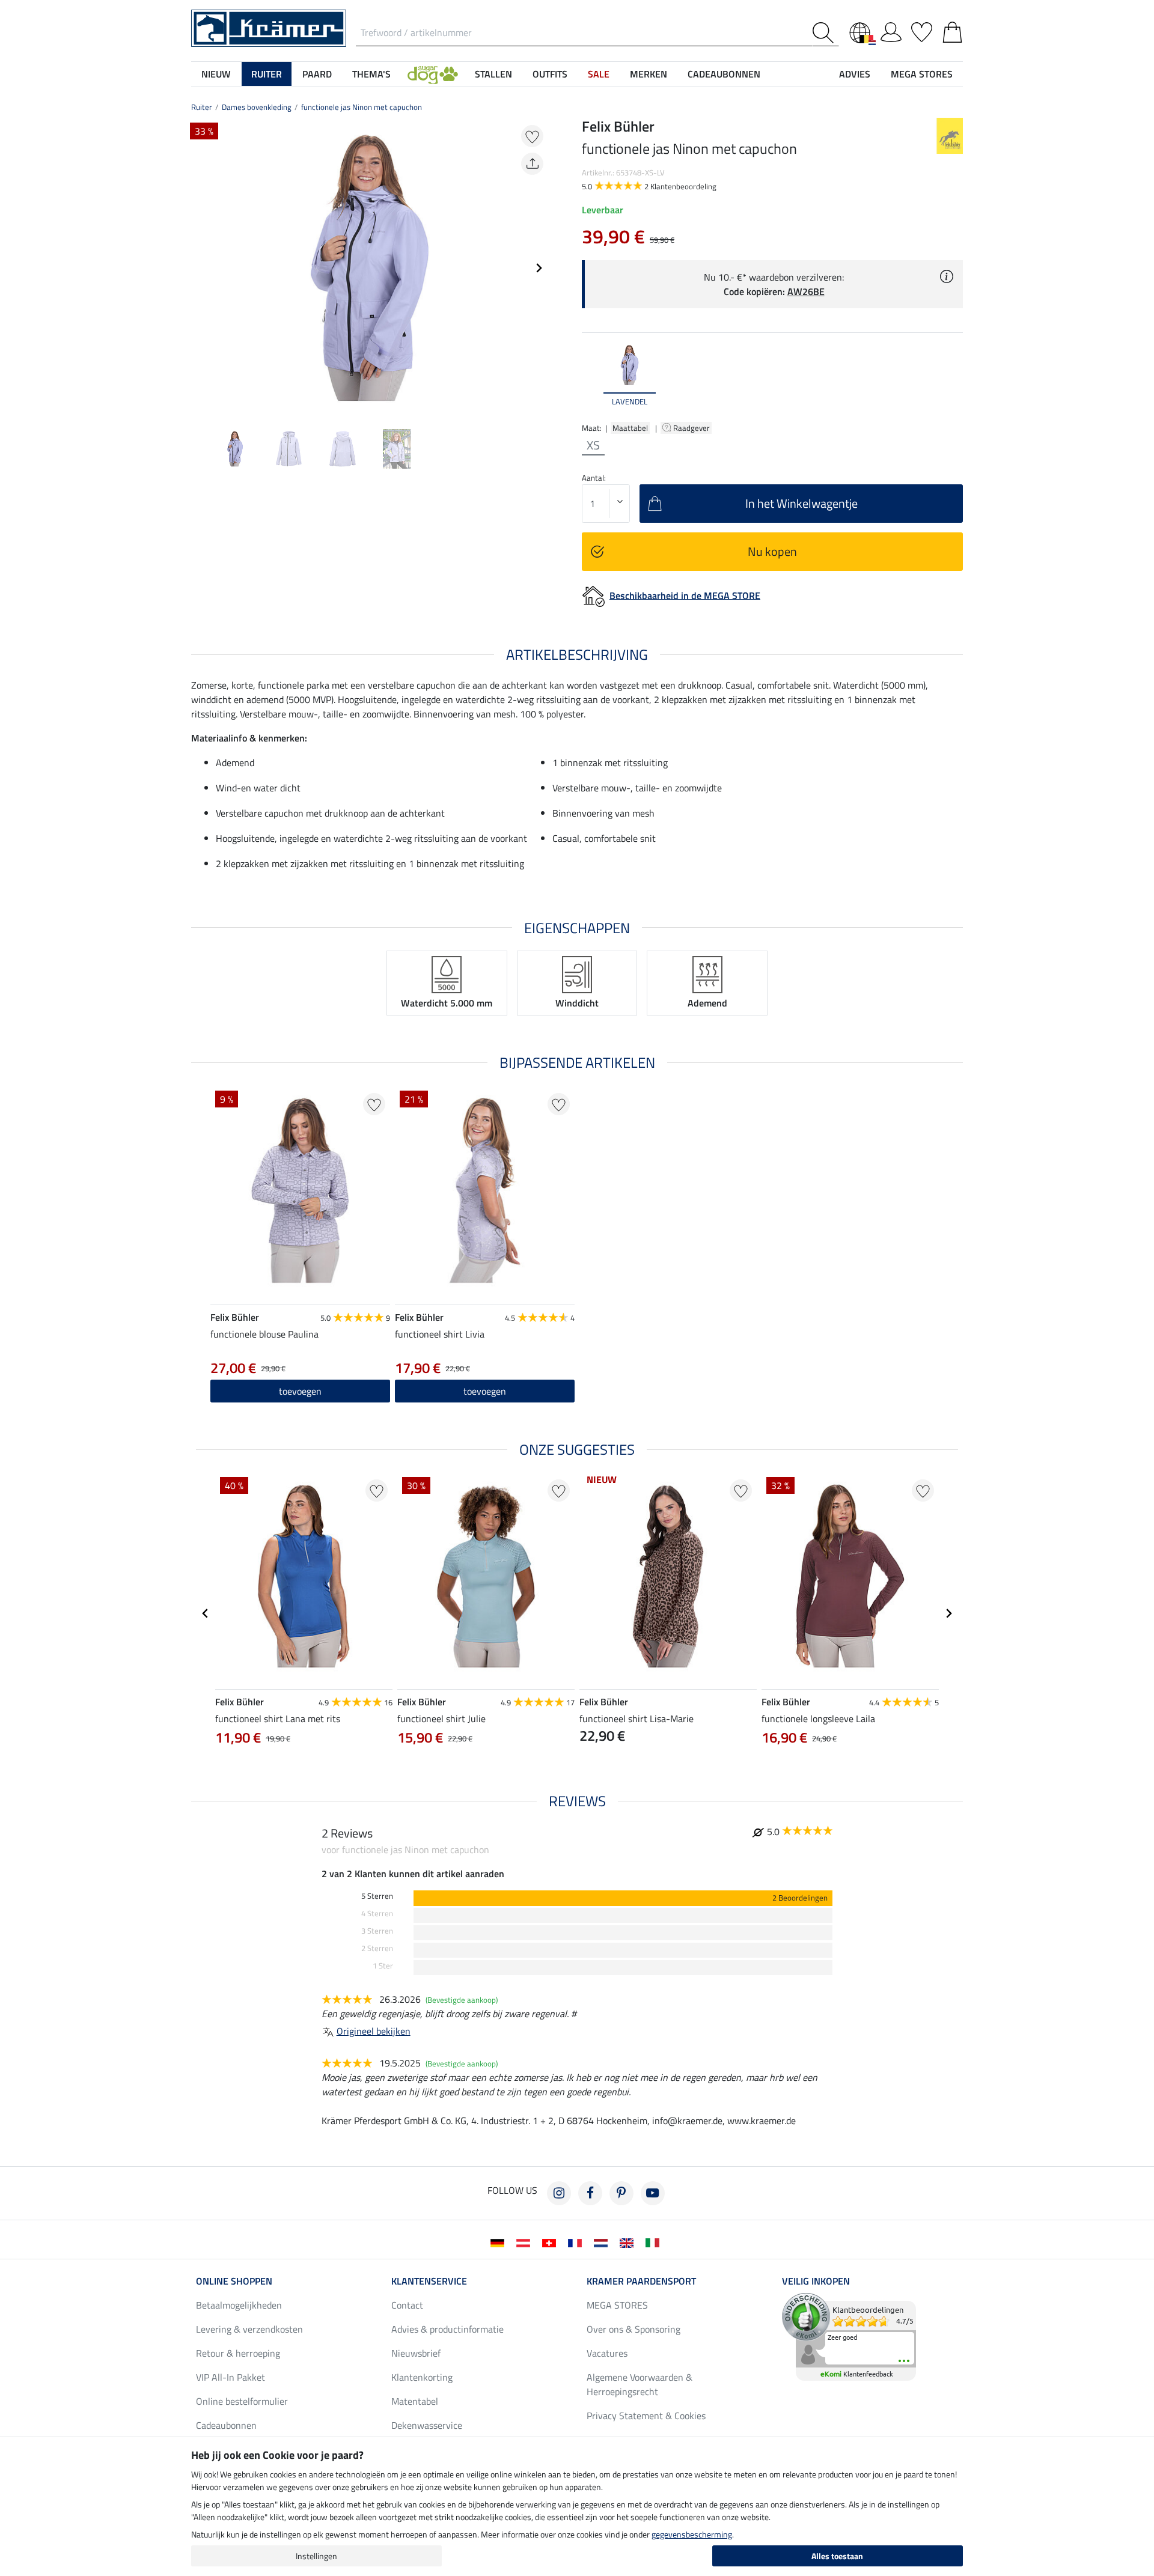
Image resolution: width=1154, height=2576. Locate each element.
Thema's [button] (371, 74)
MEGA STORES (922, 74)
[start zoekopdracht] (826, 33)
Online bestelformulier (242, 2401)
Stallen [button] (493, 74)
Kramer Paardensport (641, 2281)
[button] (433, 74)
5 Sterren (377, 1896)
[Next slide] (539, 268)
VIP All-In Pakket (230, 2377)
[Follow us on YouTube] (653, 2193)
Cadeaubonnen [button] (724, 74)
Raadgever (692, 428)
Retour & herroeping (238, 2353)
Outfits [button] (550, 74)
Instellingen (316, 2556)
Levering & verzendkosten (249, 2329)
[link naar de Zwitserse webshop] (551, 2242)
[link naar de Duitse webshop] (500, 2242)
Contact (407, 2305)
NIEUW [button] (216, 74)
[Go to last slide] (206, 1613)
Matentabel (415, 2401)
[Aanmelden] (891, 30)
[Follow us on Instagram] (559, 2193)
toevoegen (300, 1391)
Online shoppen (234, 2281)
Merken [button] (649, 74)
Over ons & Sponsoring (633, 2329)
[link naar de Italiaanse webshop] (655, 2242)
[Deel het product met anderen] (532, 164)
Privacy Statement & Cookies (646, 2416)
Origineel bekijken (374, 2031)
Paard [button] (317, 74)
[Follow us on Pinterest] (621, 2193)
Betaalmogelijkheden (239, 2305)
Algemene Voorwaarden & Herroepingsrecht (640, 2384)
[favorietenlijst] (922, 30)
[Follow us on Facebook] (590, 2193)
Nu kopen (772, 551)
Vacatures (607, 2353)
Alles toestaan (837, 2556)
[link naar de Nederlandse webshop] (603, 2242)
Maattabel (630, 428)
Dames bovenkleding (257, 107)
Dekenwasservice (427, 2425)
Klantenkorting (422, 2377)
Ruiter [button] (267, 74)
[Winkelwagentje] (952, 30)
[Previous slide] (201, 268)
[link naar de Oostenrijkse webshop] (526, 2242)
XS (593, 445)
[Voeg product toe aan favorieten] (532, 136)
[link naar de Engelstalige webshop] (629, 2242)
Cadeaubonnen (226, 2425)
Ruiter (202, 107)
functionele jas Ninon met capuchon (362, 107)
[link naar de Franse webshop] (577, 2242)
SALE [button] (599, 74)
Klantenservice (429, 2281)
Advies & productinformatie (447, 2329)
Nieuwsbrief (416, 2353)
